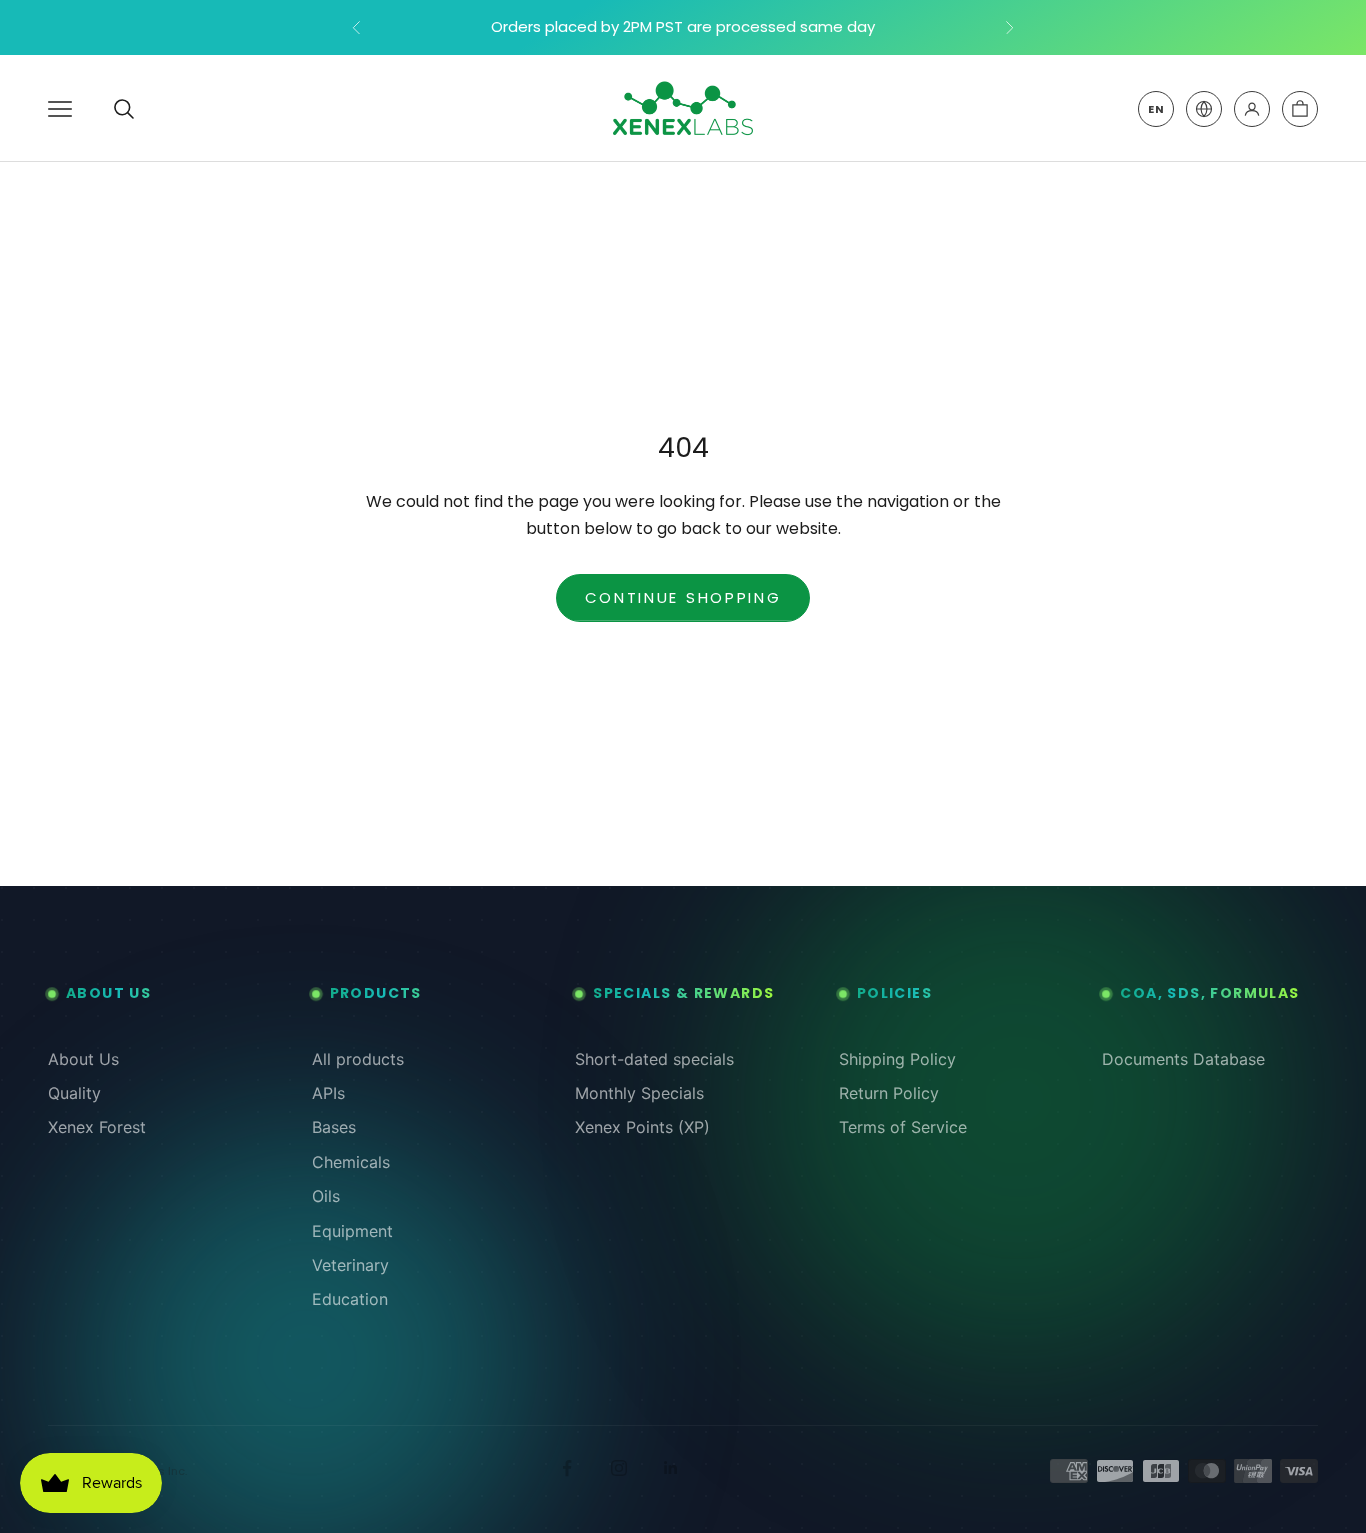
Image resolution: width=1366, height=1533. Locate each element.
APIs (328, 1093)
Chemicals (351, 1162)
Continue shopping (683, 597)
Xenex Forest (97, 1127)
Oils (326, 1196)
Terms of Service (903, 1127)
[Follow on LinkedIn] (671, 1468)
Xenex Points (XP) (642, 1127)
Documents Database (1183, 1059)
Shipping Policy (897, 1059)
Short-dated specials (654, 1059)
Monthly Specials (639, 1093)
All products (358, 1059)
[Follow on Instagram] (619, 1468)
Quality (74, 1093)
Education (350, 1299)
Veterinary (350, 1265)
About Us (83, 1059)
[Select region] (1204, 109)
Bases (334, 1127)
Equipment (352, 1231)
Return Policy (889, 1093)
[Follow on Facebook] (567, 1468)
